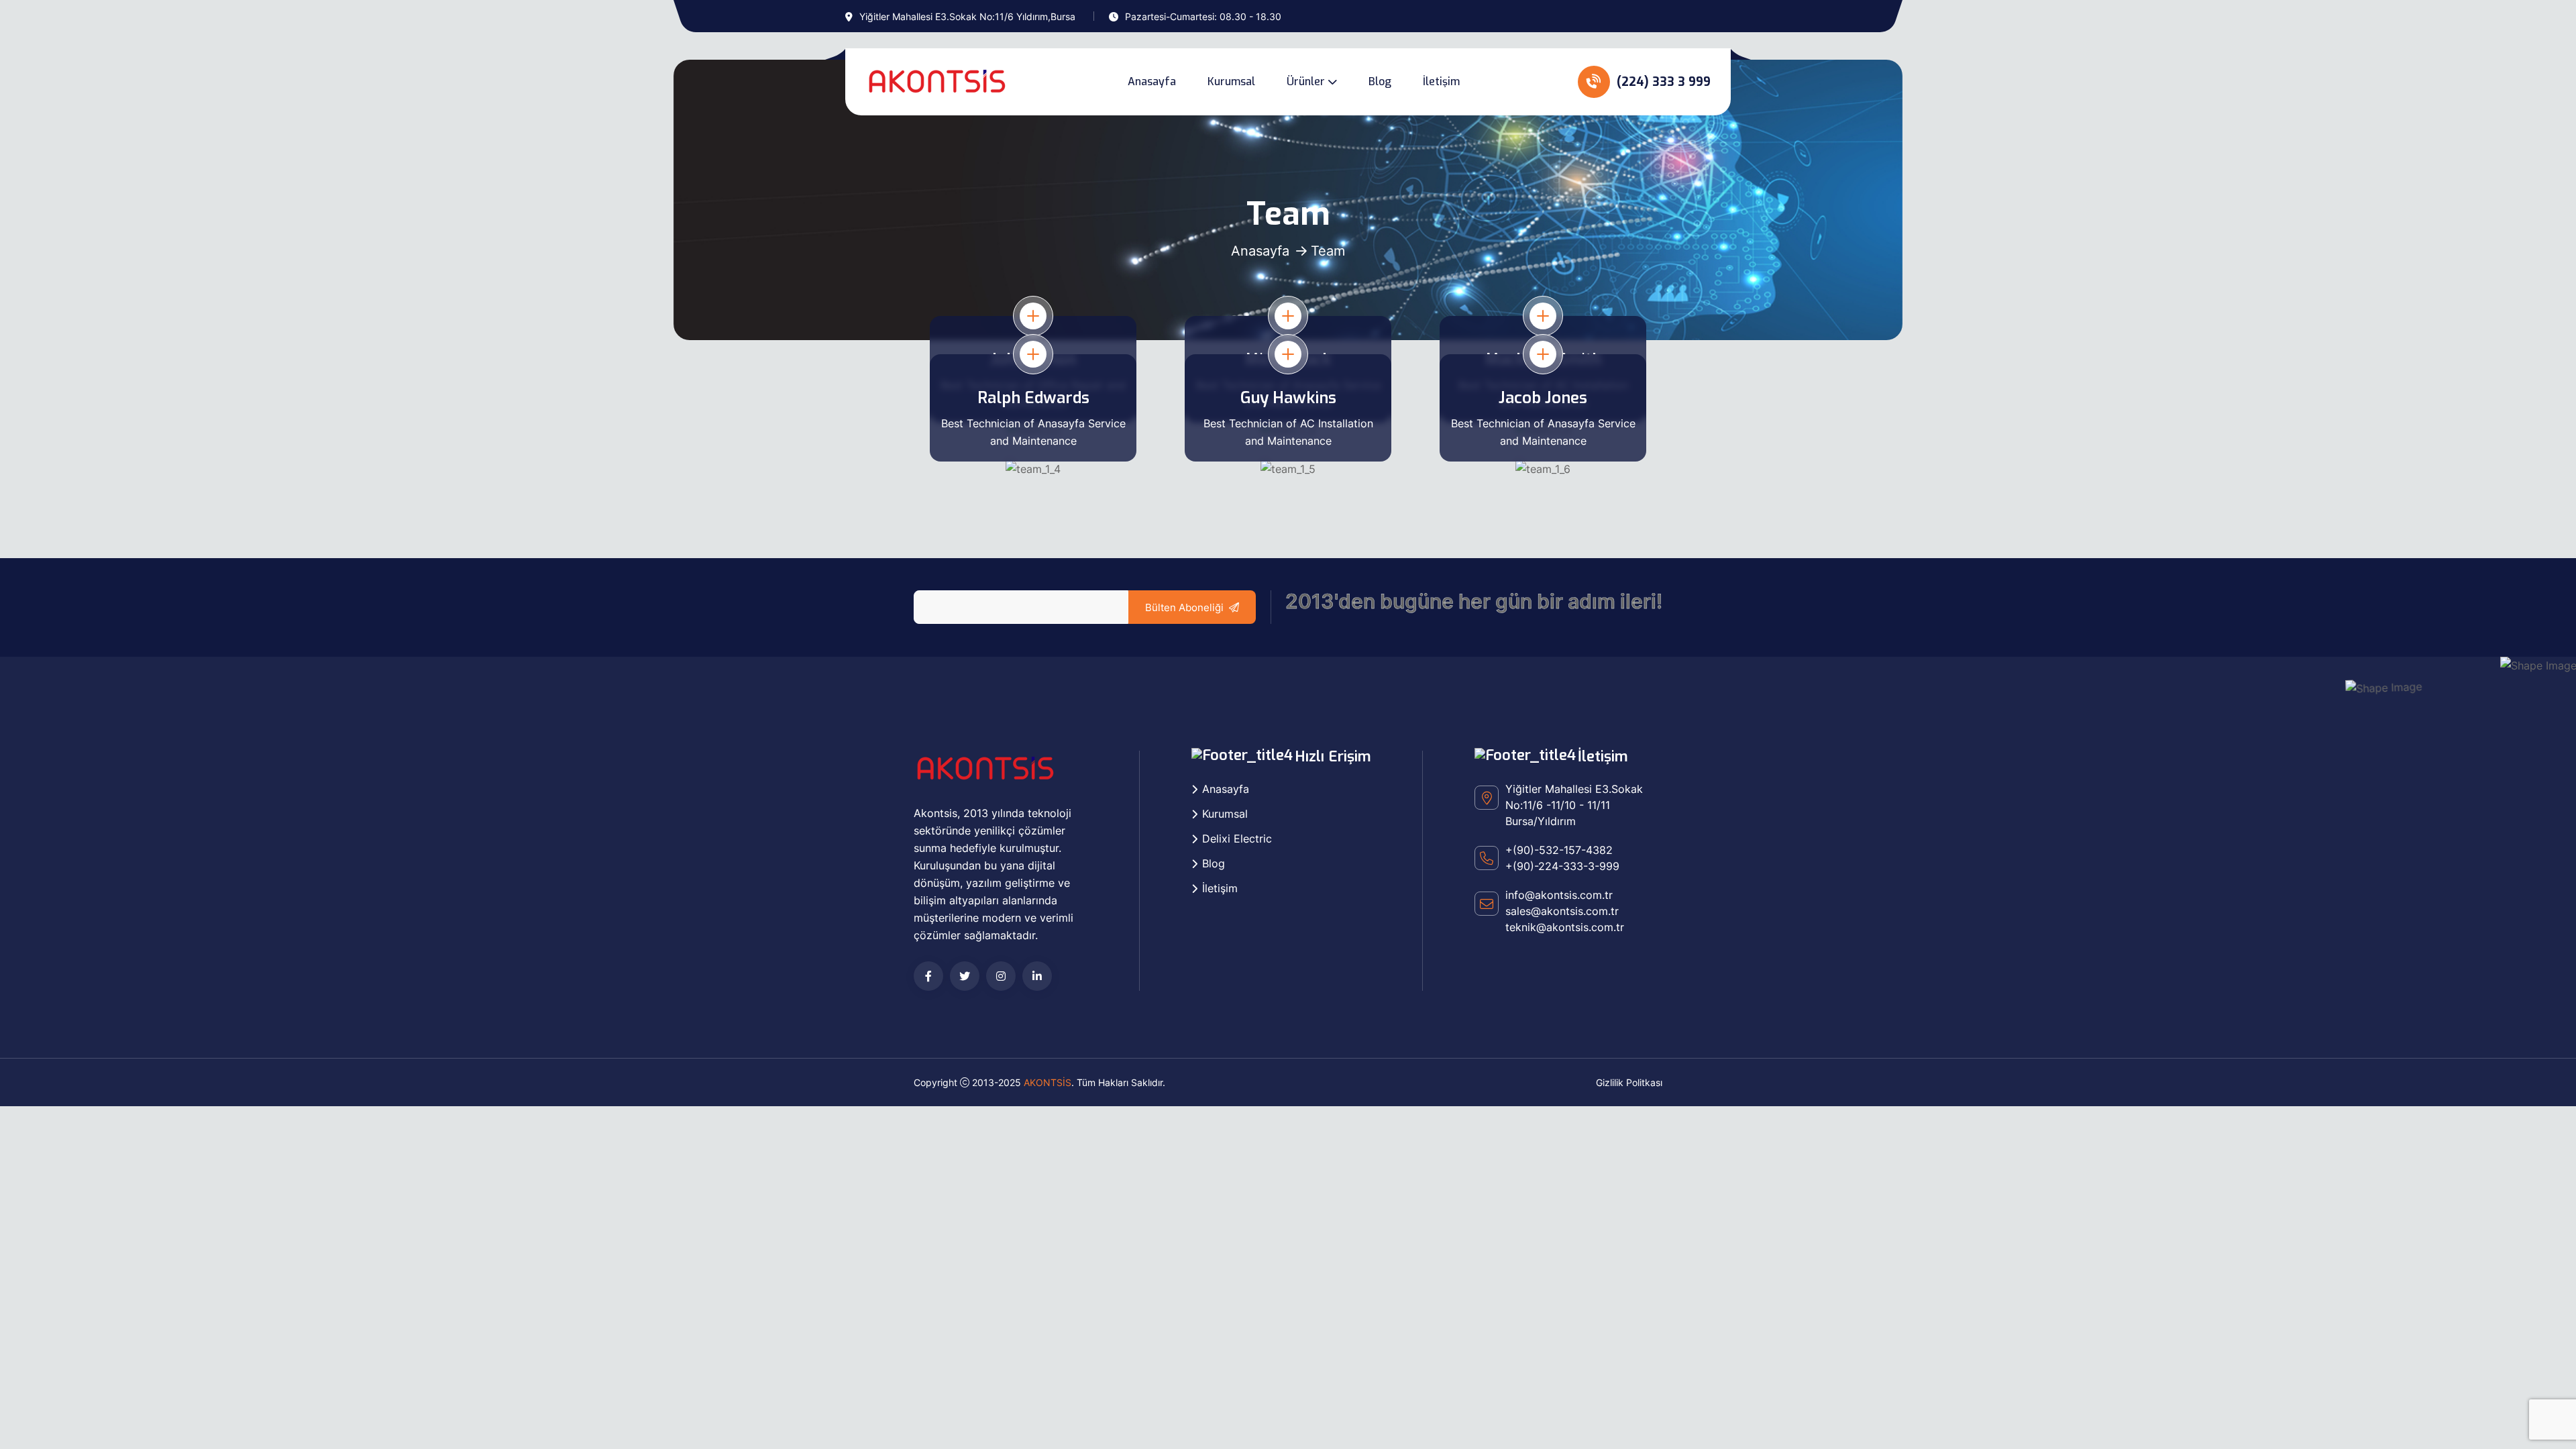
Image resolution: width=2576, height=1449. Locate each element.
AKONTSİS (1048, 1082)
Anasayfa (1152, 82)
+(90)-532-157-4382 (1559, 850)
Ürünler (1306, 82)
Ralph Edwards (1033, 398)
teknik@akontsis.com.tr (1565, 927)
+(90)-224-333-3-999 (1562, 866)
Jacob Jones (1543, 398)
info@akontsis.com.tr (1559, 895)
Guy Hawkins (1288, 398)
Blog (1380, 82)
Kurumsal (1231, 82)
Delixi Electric (1237, 839)
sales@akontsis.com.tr (1562, 911)
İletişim (1441, 82)
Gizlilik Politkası (1629, 1082)
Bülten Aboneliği (1184, 607)
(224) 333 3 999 (1662, 82)
